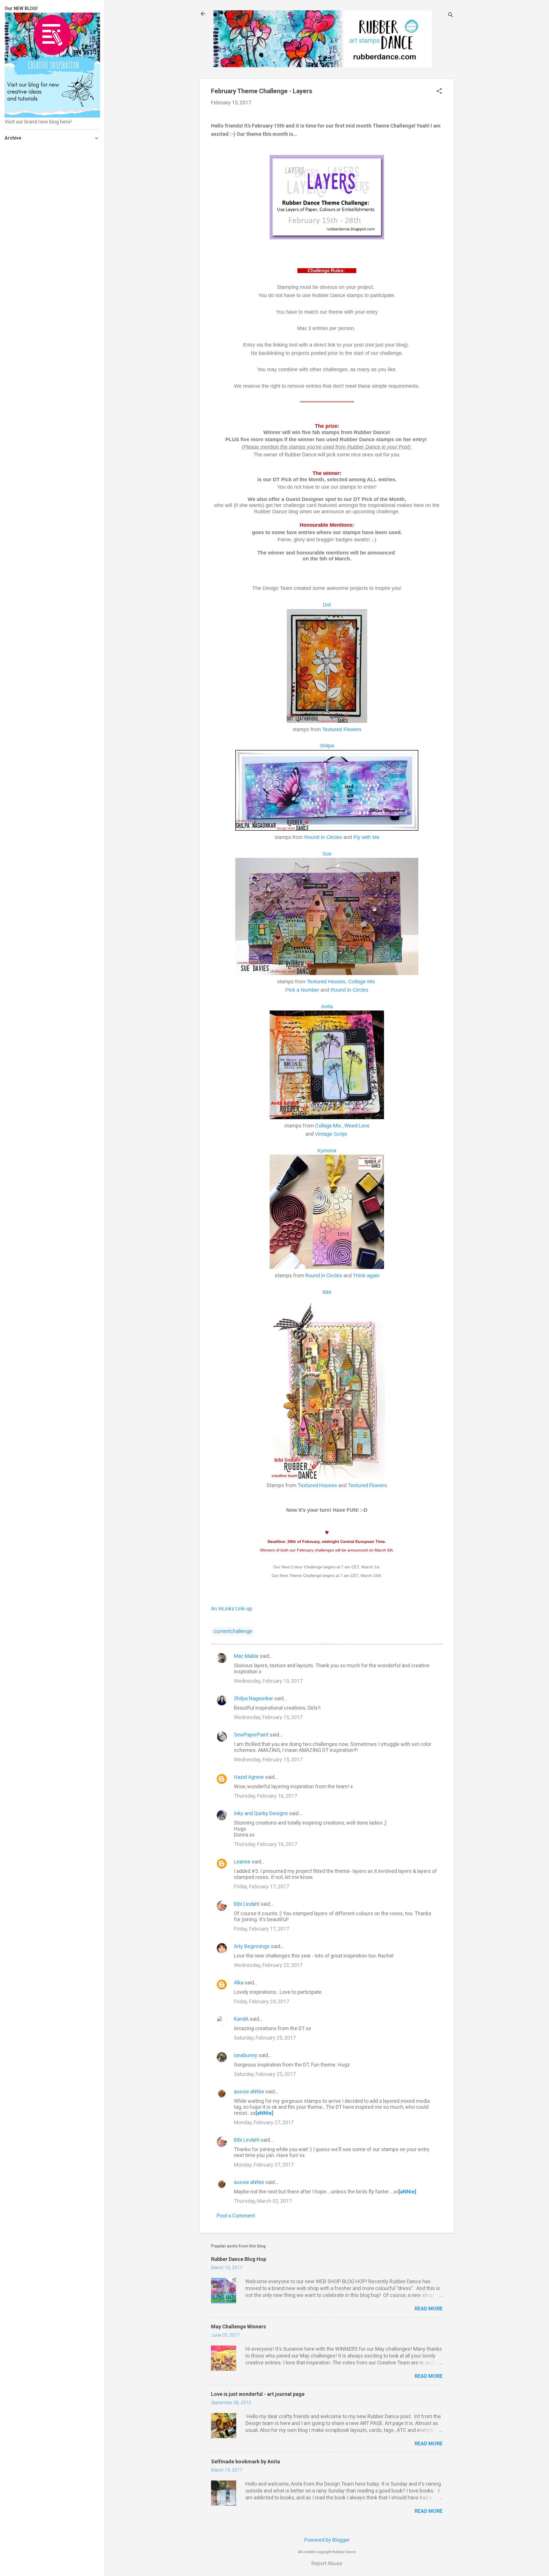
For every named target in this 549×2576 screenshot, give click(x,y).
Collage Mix (362, 982)
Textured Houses (317, 1485)
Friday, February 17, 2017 (261, 1886)
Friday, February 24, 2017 (261, 2001)
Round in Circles (323, 837)
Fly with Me (366, 837)
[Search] (451, 16)
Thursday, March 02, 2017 (263, 2201)
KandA (241, 2019)
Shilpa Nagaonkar (253, 1698)
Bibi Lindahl (247, 1904)
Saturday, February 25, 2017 (265, 2038)
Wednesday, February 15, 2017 (268, 1681)
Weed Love (357, 1126)
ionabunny (246, 2055)
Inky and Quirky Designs (261, 1813)
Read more (429, 2309)
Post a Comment (236, 2216)
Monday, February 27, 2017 (264, 2122)
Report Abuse (327, 2563)
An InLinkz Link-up (232, 1609)
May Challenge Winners (238, 2327)
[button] (439, 92)
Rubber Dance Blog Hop (239, 2259)
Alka (239, 1983)
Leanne (242, 1862)
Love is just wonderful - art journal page (258, 2394)
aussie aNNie (249, 2091)
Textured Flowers (367, 1485)
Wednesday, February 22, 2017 (268, 1965)
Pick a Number (302, 990)
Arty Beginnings (252, 1946)
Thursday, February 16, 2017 (265, 1796)
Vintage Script (332, 1134)
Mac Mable (246, 1656)
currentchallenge (233, 1631)
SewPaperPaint (251, 1735)
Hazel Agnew (249, 1777)
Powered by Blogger (327, 2540)
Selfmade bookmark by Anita (245, 2461)
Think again (366, 1276)
